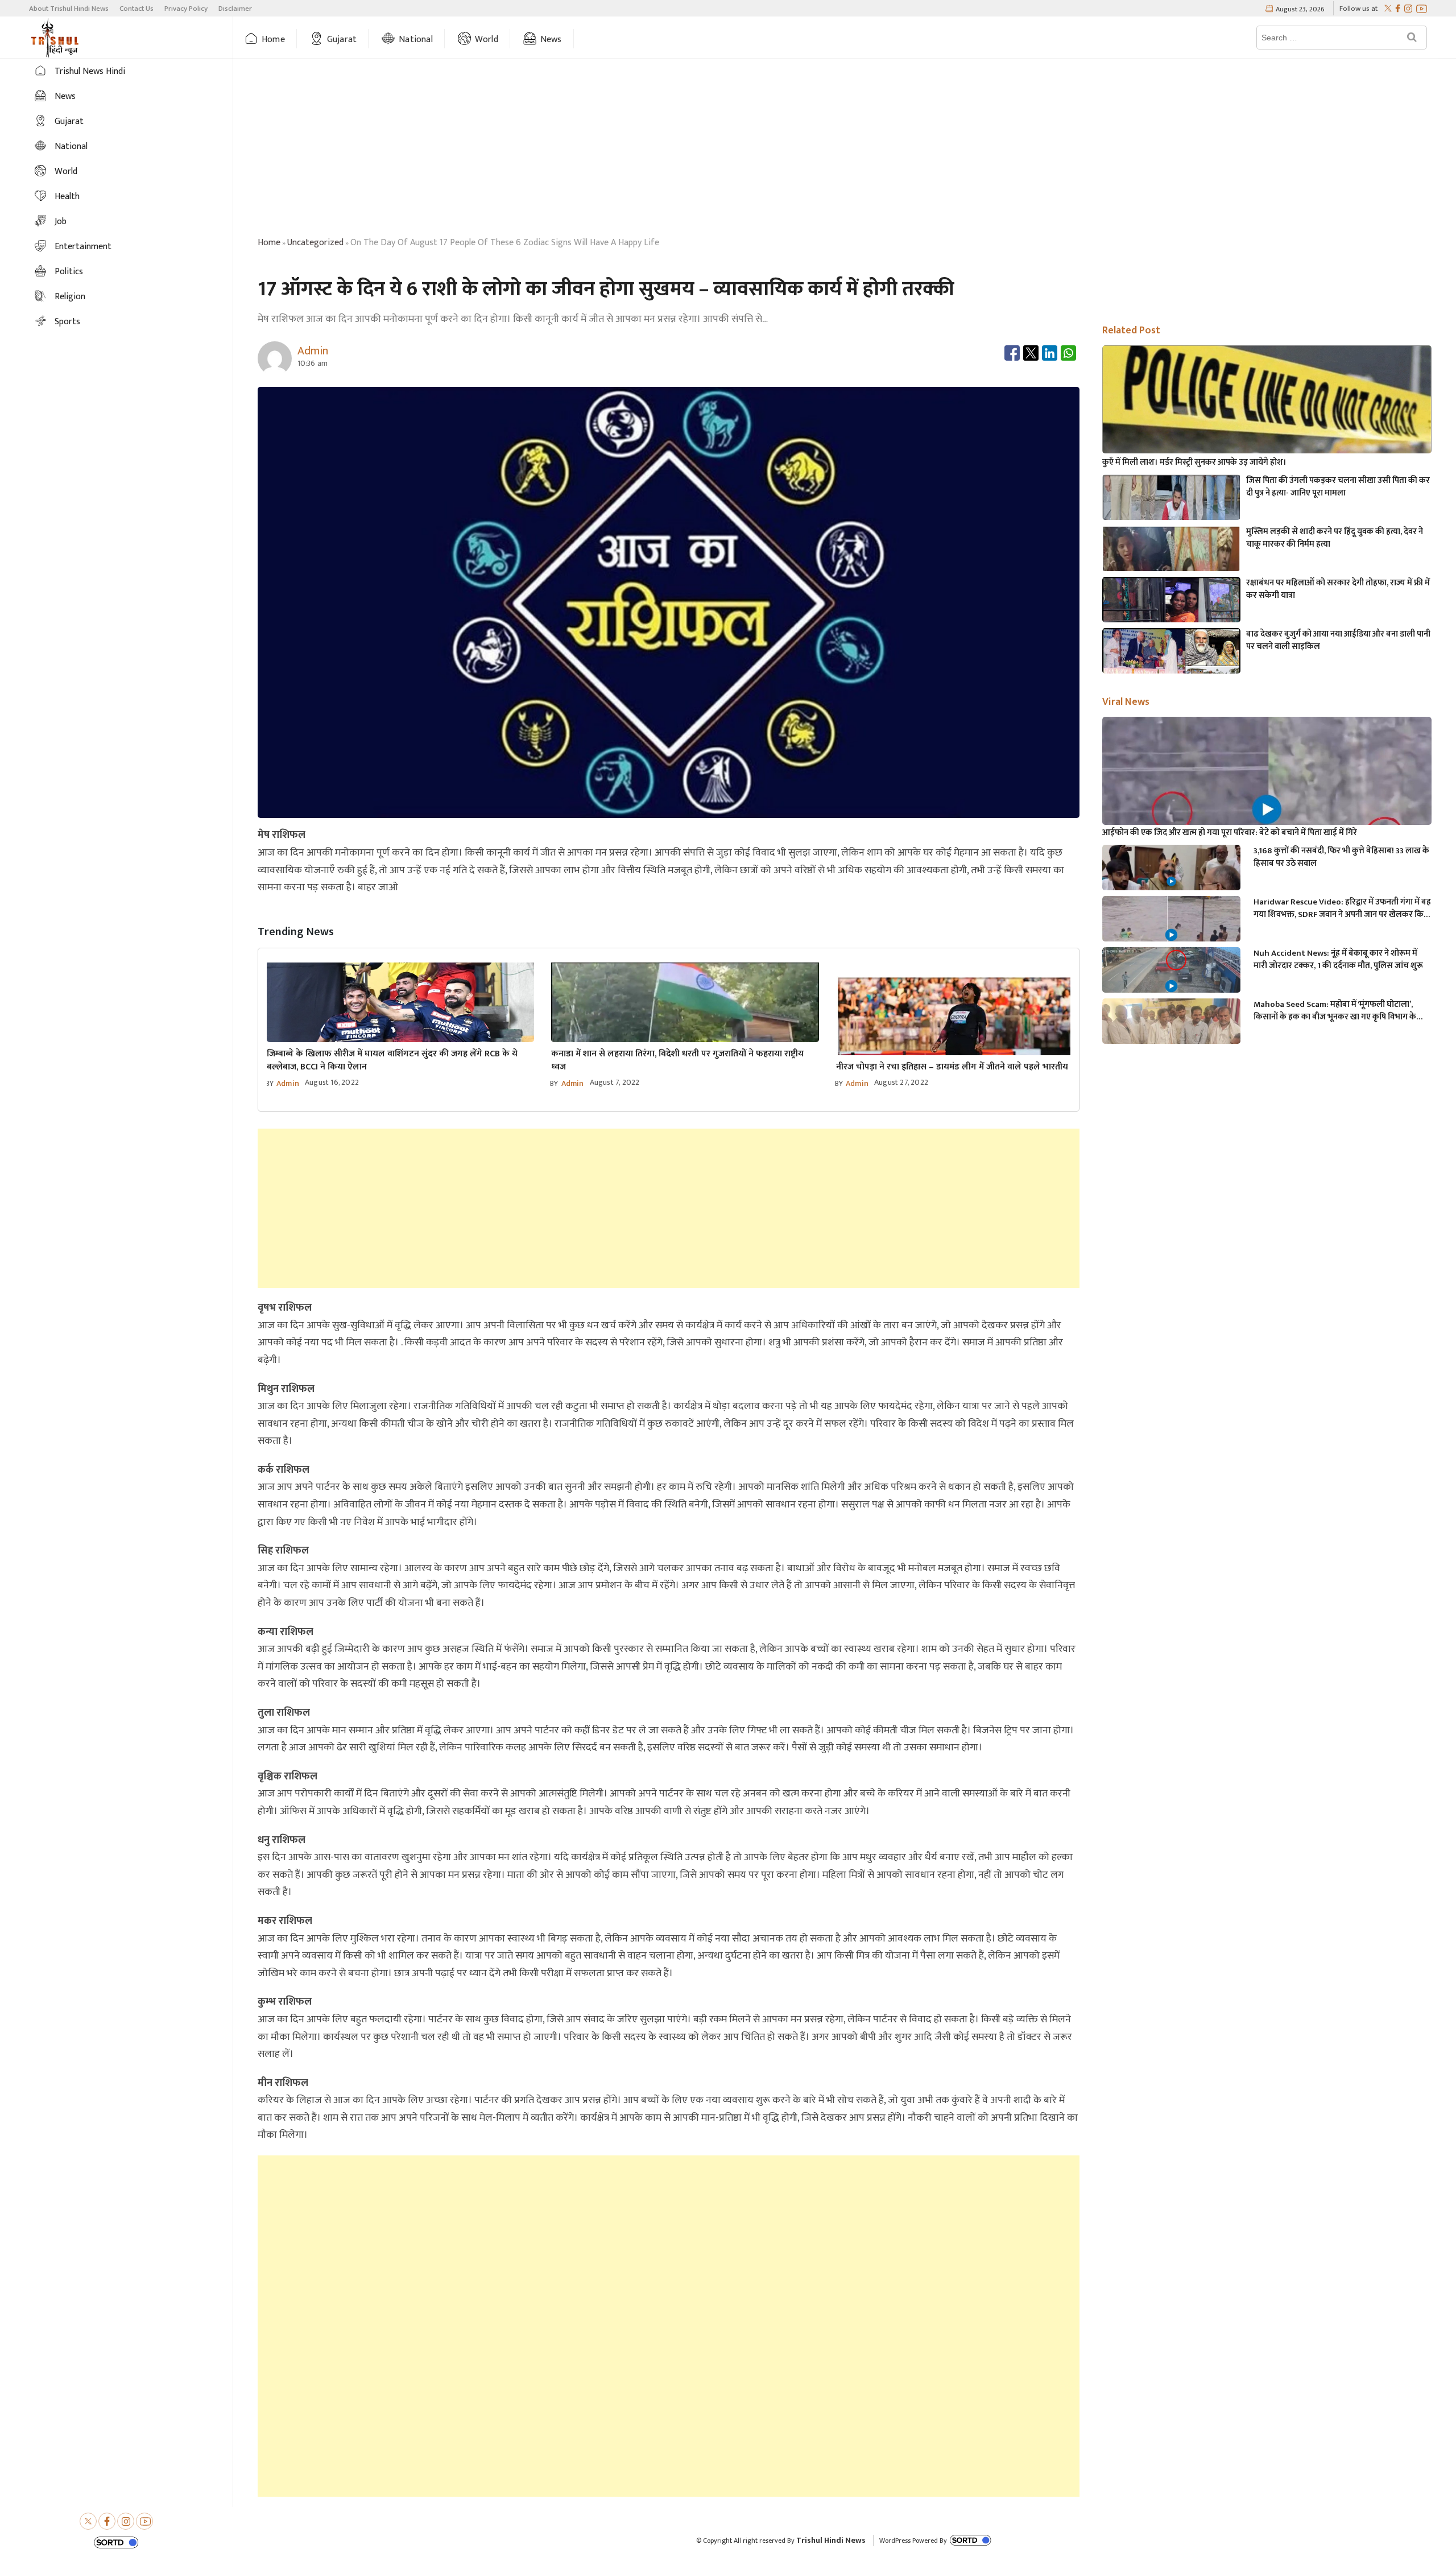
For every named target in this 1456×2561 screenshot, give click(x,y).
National (416, 40)
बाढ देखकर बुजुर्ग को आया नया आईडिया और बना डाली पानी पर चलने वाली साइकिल (1338, 641)
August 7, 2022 (615, 1082)
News (551, 40)
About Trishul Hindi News (69, 9)
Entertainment (83, 247)
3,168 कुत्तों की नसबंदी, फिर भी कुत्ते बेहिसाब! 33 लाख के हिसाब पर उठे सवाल (1341, 857)
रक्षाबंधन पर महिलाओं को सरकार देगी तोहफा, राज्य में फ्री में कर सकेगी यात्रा (1338, 589)
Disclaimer (235, 9)
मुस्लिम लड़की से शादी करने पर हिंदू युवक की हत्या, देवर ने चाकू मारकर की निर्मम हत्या (1335, 538)
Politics (69, 272)
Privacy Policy (186, 9)
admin (288, 1083)
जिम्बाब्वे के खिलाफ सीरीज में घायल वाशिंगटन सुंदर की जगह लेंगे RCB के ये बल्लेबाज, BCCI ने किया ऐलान (392, 1060)
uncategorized (315, 243)
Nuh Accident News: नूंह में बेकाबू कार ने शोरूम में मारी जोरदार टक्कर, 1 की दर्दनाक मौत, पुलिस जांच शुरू (1338, 960)
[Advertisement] (845, 150)
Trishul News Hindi (90, 71)
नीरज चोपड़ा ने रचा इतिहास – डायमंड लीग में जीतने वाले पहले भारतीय (952, 1067)
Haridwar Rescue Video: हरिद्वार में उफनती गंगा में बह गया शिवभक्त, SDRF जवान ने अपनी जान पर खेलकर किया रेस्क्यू (1342, 908)
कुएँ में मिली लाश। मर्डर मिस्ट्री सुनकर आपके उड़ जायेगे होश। (1194, 462)
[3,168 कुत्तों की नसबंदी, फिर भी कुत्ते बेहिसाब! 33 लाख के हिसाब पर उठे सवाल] (1171, 884)
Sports (67, 322)
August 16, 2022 (332, 1082)
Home (273, 40)
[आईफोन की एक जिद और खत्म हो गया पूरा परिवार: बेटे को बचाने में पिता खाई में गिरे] (1267, 809)
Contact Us (136, 9)
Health (67, 197)
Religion (70, 297)
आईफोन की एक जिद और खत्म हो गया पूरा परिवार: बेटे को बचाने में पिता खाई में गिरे (1230, 833)
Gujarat (342, 40)
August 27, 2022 (901, 1082)
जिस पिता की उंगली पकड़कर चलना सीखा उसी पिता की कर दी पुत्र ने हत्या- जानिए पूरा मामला (1338, 487)
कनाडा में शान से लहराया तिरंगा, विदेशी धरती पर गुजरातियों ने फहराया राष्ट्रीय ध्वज (677, 1060)
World (487, 40)
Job (61, 222)
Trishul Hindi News (831, 2540)
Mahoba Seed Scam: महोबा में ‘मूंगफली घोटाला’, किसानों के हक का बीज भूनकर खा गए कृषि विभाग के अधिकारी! (1335, 1011)
